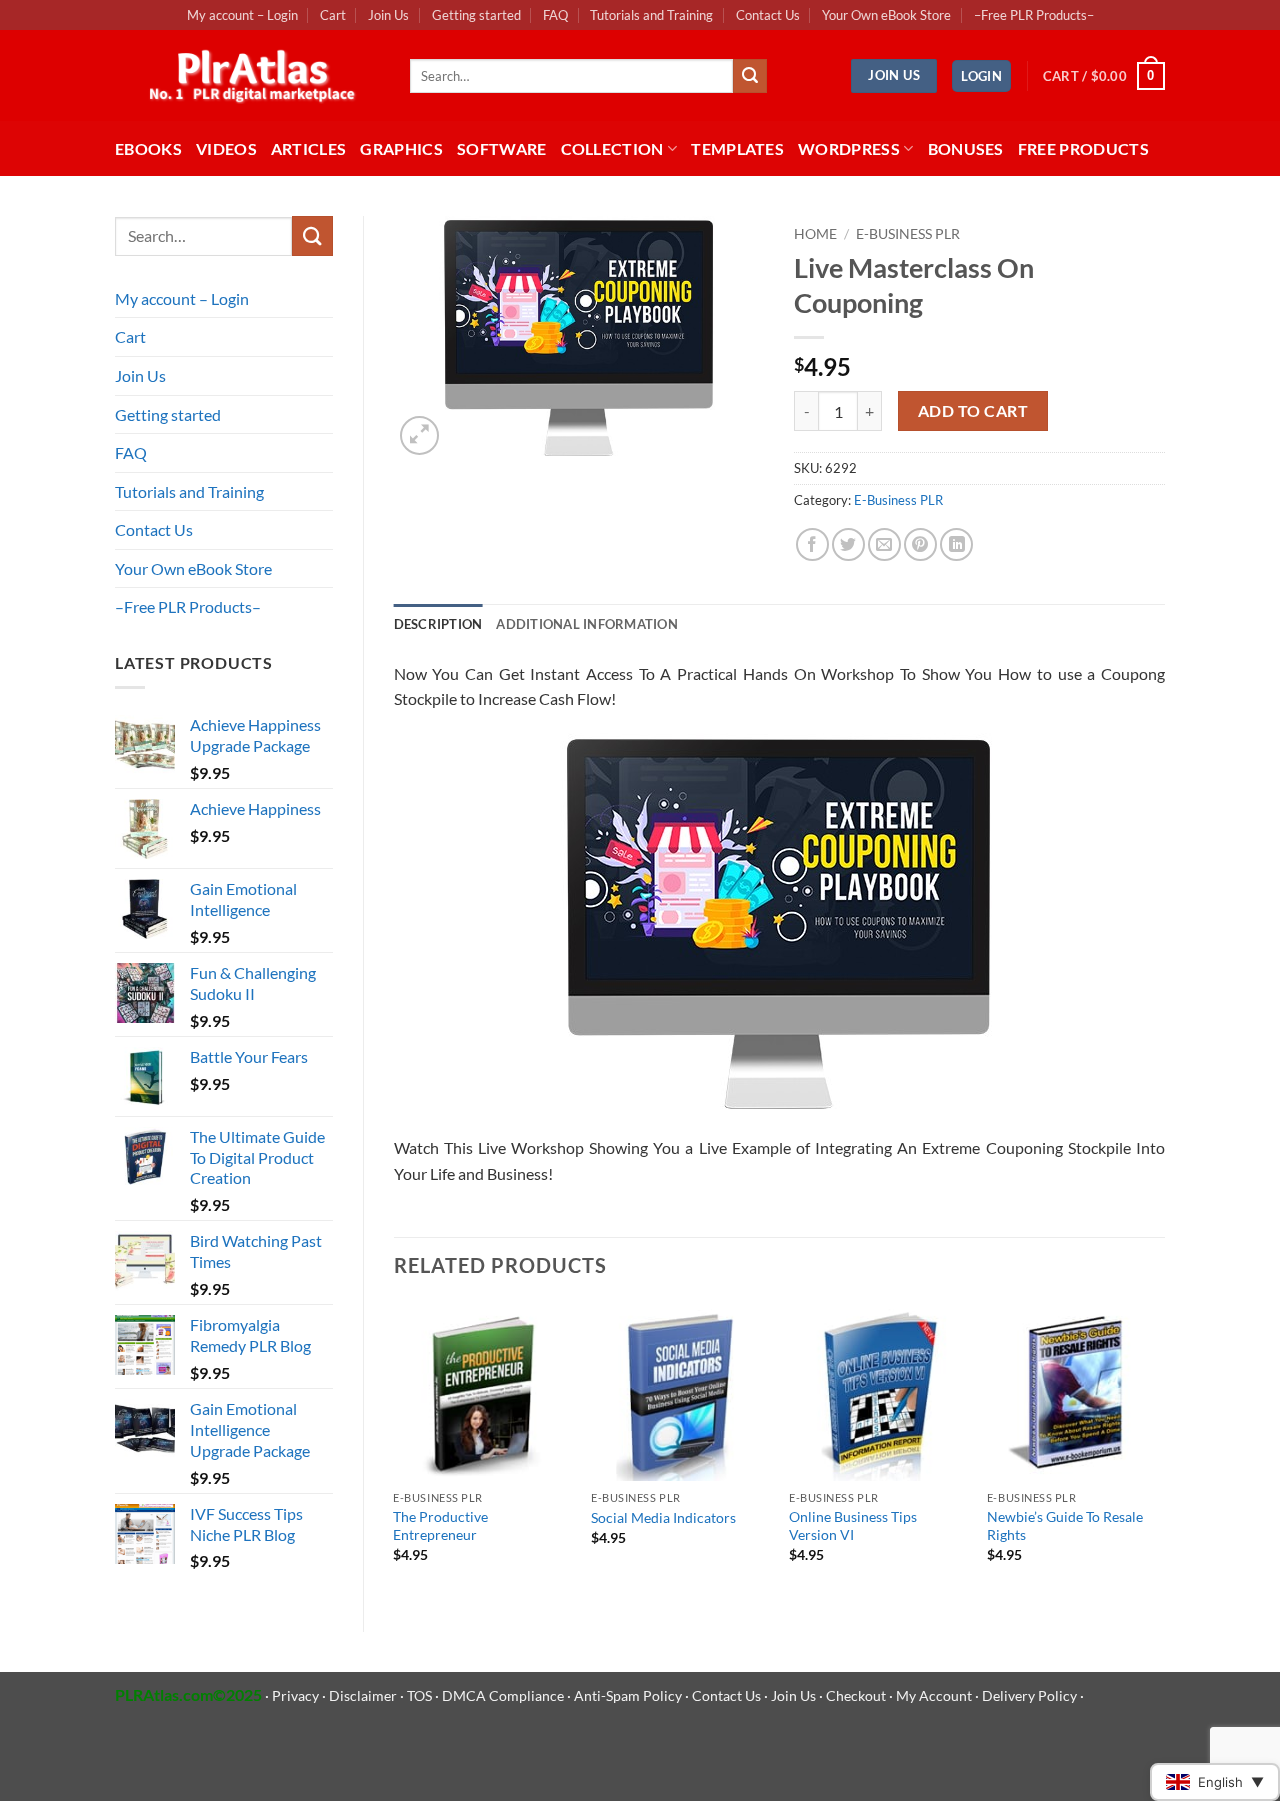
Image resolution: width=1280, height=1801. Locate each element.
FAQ (555, 15)
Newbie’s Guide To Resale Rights (1065, 1526)
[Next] (1164, 1450)
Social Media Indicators (663, 1517)
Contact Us (768, 15)
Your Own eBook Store (886, 15)
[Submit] (750, 76)
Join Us (388, 15)
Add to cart (973, 411)
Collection (612, 148)
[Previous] (395, 1450)
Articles (309, 148)
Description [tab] (438, 624)
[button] (981, 76)
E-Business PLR (908, 234)
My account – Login (242, 15)
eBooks (148, 148)
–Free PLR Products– (1034, 15)
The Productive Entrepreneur (440, 1526)
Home (815, 234)
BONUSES (966, 148)
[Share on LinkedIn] (956, 544)
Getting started (476, 15)
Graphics (401, 148)
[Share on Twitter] (848, 544)
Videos (226, 148)
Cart (333, 15)
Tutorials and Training (651, 15)
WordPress (849, 148)
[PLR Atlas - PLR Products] (247, 76)
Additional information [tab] (587, 624)
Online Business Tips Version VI (853, 1526)
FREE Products (1083, 148)
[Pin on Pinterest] (920, 544)
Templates (737, 148)
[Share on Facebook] (812, 544)
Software (502, 148)
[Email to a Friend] (884, 544)
